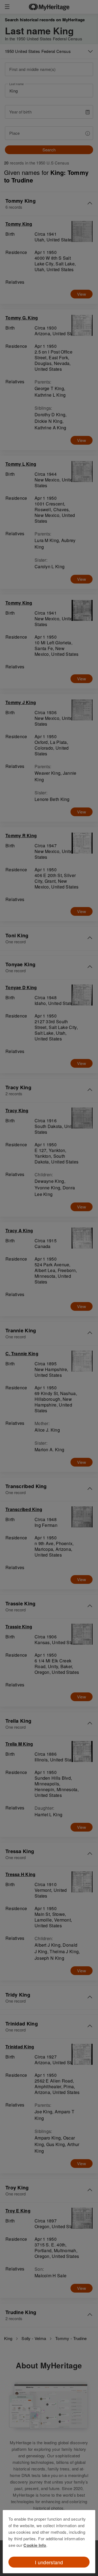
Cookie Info (35, 2545)
